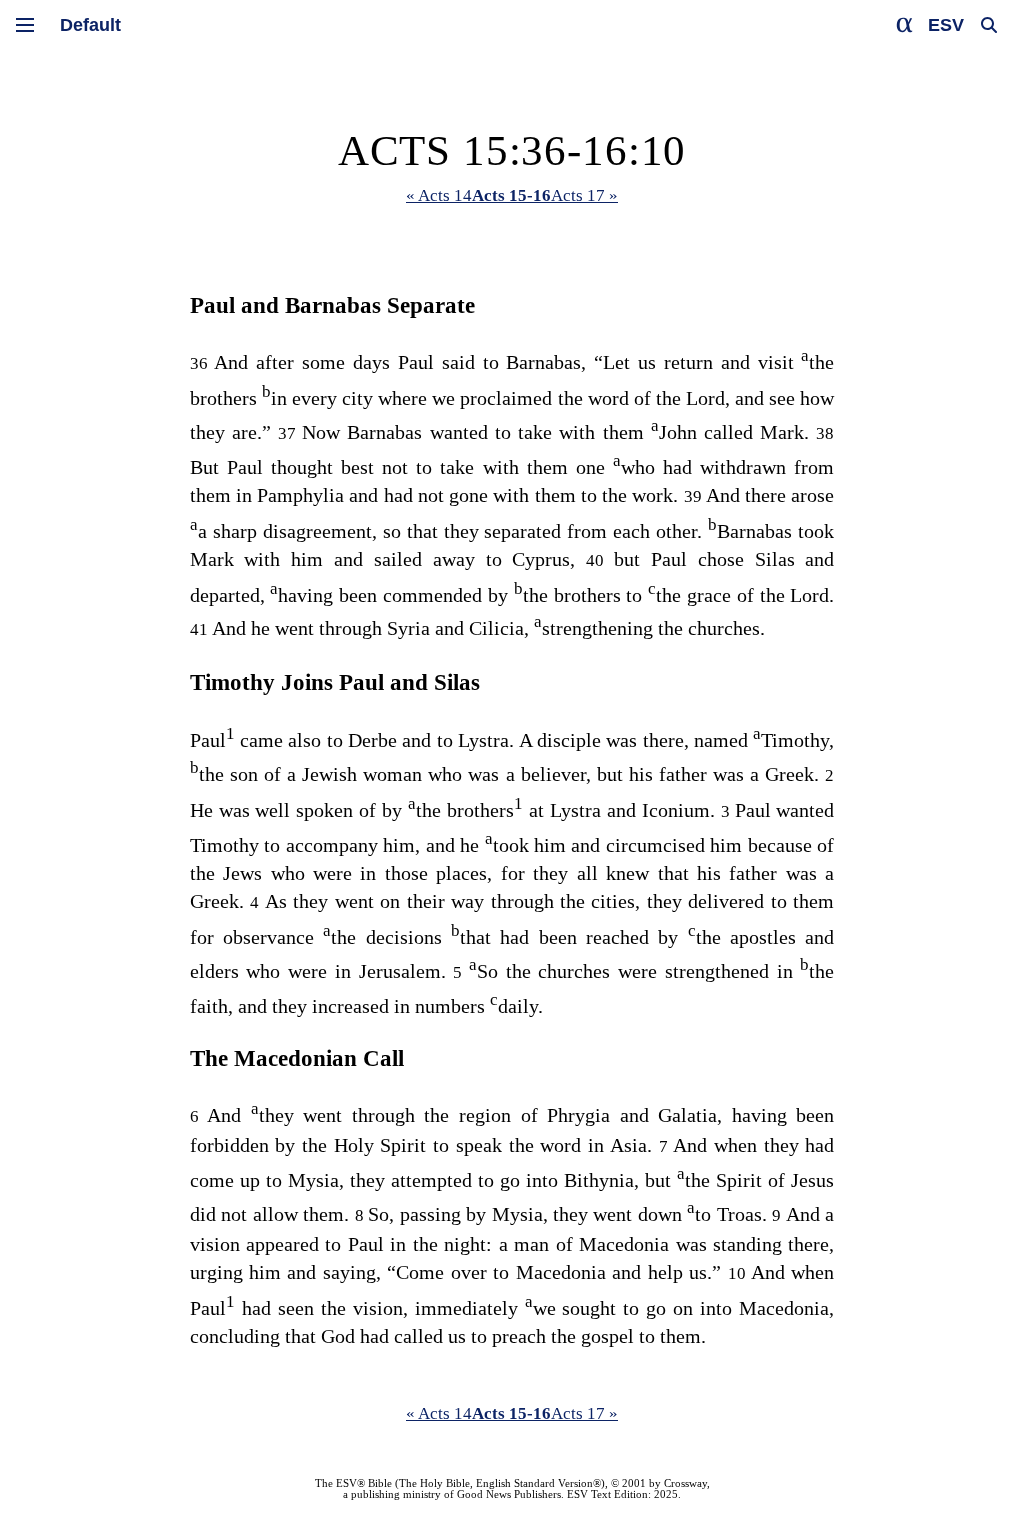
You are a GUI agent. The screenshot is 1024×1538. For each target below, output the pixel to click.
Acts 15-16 (511, 195)
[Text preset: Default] (90, 25)
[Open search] (989, 25)
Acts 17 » (584, 195)
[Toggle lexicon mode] (905, 25)
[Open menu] (25, 25)
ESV (946, 25)
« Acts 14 (439, 195)
